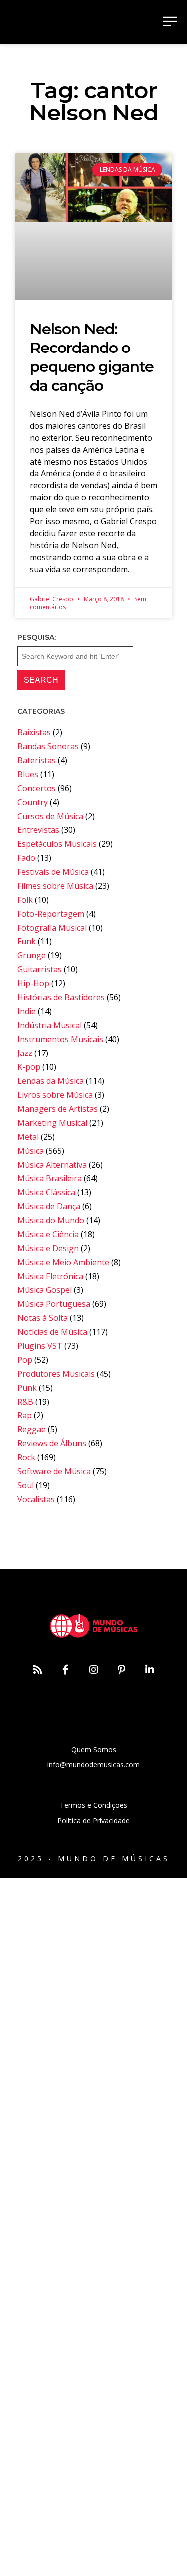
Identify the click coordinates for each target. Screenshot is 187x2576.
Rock (26, 1457)
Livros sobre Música (55, 1095)
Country (33, 802)
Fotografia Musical (52, 928)
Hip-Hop (33, 983)
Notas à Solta (43, 1318)
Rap (25, 1415)
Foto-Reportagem (51, 914)
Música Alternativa (52, 1165)
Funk (27, 941)
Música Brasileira (50, 1178)
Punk (27, 1388)
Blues (28, 774)
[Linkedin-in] (150, 1670)
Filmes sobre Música (55, 886)
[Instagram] (94, 1670)
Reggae (32, 1429)
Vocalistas (36, 1499)
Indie (27, 1011)
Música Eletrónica (50, 1276)
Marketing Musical (52, 1123)
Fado (26, 858)
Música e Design (48, 1248)
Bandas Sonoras (48, 746)
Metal (28, 1137)
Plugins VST (40, 1346)
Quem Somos (94, 1749)
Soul (26, 1485)
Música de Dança (49, 1206)
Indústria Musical (50, 1025)
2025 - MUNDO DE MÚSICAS (94, 1858)
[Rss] (38, 1670)
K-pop (29, 1067)
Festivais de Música (53, 872)
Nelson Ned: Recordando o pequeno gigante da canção (92, 357)
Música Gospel (45, 1290)
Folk (25, 900)
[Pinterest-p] (122, 1670)
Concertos (37, 788)
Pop (25, 1360)
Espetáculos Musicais (57, 844)
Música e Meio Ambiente (63, 1262)
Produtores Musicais (56, 1374)
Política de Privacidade (93, 1820)
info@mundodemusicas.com (93, 1765)
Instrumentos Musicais (60, 1039)
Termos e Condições (93, 1805)
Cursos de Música (50, 816)
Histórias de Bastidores (61, 997)
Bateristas (37, 760)
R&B (25, 1402)
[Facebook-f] (66, 1670)
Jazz (25, 1053)
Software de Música (54, 1471)
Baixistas (34, 732)
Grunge (32, 955)
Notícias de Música (52, 1332)
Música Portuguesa (54, 1304)
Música (31, 1151)
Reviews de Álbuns (52, 1443)
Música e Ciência (48, 1234)
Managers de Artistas (58, 1109)
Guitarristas (40, 969)
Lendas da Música (51, 1081)
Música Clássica (46, 1192)
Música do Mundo (51, 1220)
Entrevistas (38, 830)
